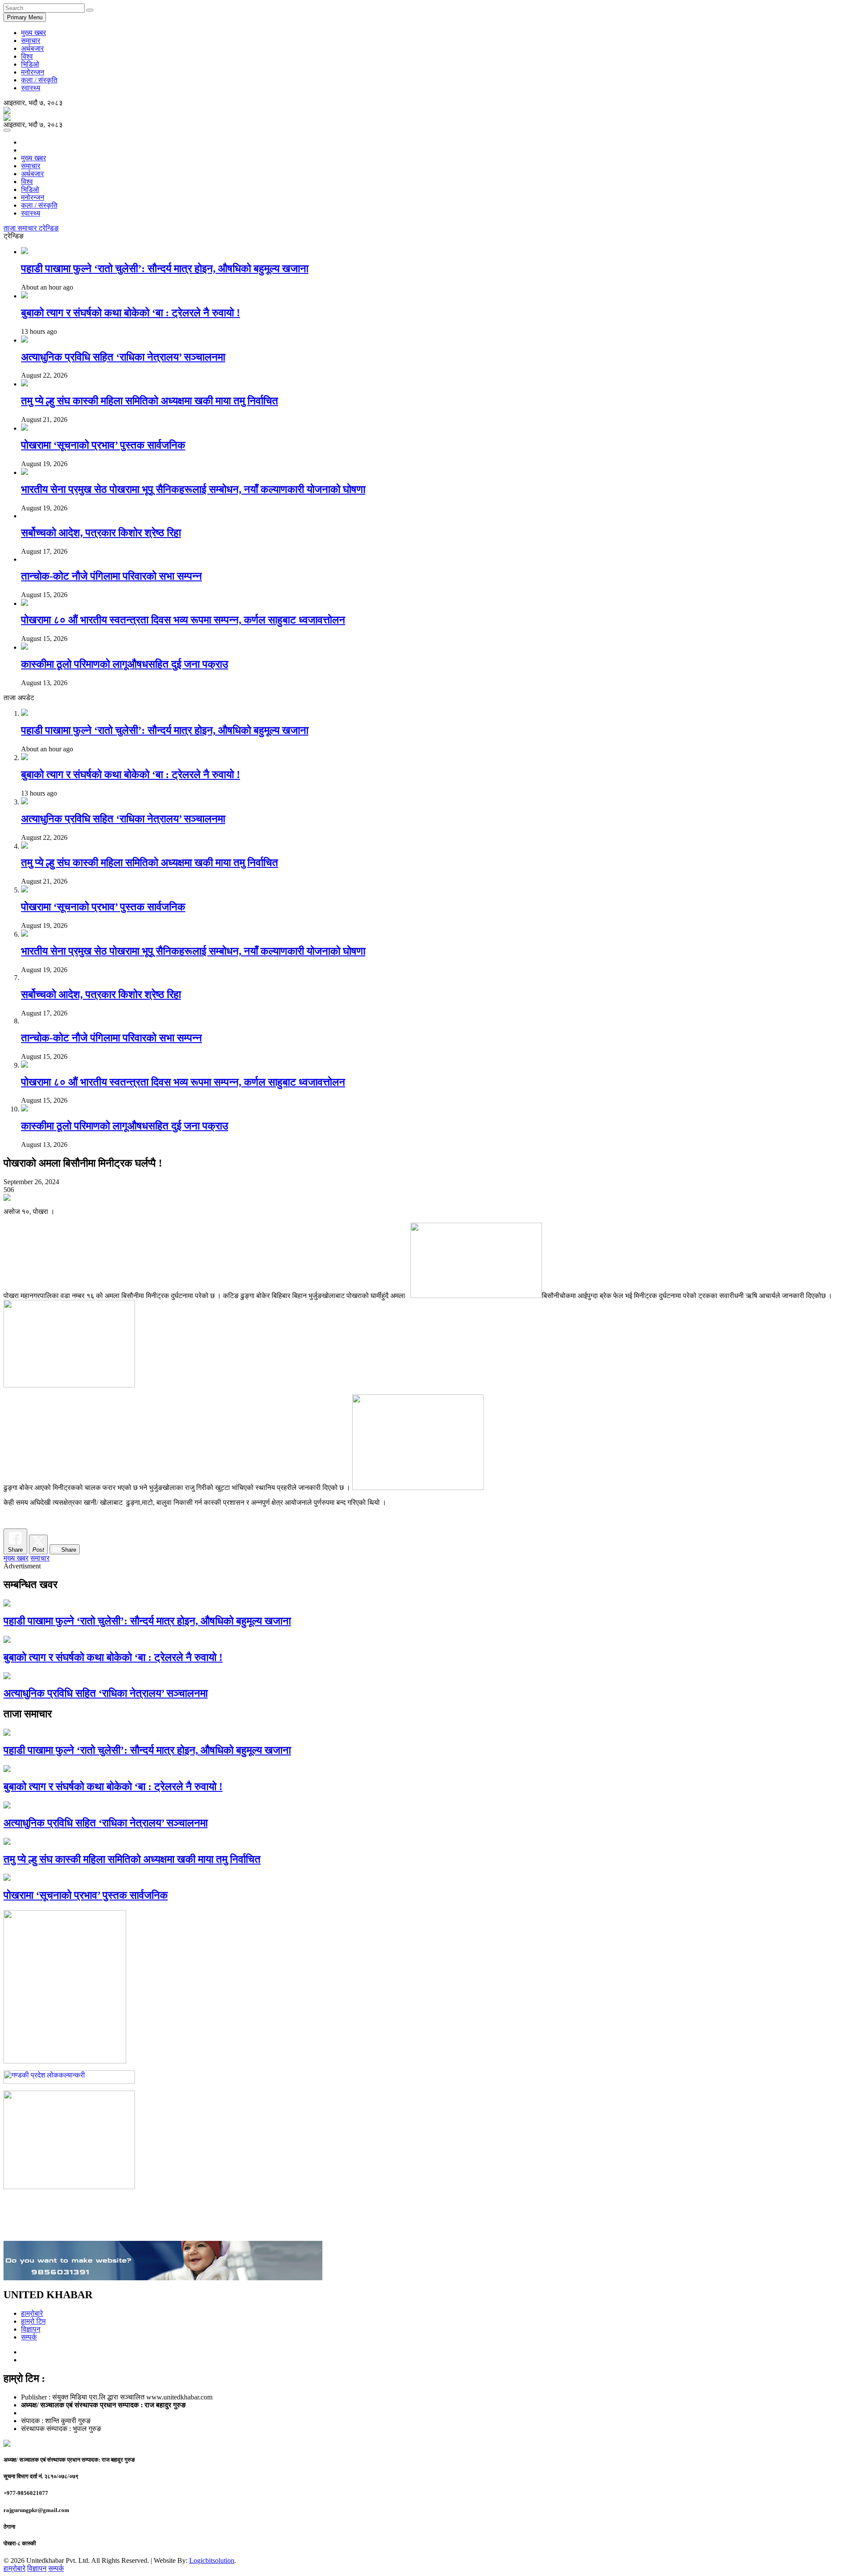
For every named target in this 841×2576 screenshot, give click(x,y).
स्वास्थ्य (31, 88)
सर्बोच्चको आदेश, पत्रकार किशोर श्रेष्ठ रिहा (101, 533)
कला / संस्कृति (39, 80)
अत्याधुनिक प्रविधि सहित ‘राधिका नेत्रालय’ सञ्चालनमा (123, 357)
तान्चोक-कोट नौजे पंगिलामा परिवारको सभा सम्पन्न (111, 576)
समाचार (31, 41)
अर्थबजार (32, 48)
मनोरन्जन (33, 72)
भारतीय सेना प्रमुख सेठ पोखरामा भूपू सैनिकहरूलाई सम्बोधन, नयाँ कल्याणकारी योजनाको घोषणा (193, 489)
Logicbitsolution (212, 2560)
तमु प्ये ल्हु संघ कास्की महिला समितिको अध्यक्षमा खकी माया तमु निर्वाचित (150, 401)
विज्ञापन (31, 2329)
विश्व (27, 56)
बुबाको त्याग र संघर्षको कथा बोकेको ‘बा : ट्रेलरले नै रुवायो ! (131, 313)
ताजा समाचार (21, 228)
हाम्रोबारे (32, 2313)
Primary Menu (25, 17)
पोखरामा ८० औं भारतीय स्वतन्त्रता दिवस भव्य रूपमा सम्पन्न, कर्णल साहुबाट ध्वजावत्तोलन (183, 620)
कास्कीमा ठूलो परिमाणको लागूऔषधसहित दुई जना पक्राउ (125, 664)
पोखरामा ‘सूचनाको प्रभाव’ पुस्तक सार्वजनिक (103, 445)
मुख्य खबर (34, 33)
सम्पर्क (29, 2337)
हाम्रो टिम (33, 2321)
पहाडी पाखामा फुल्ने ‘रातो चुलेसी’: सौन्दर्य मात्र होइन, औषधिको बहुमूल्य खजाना (165, 269)
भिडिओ (30, 64)
